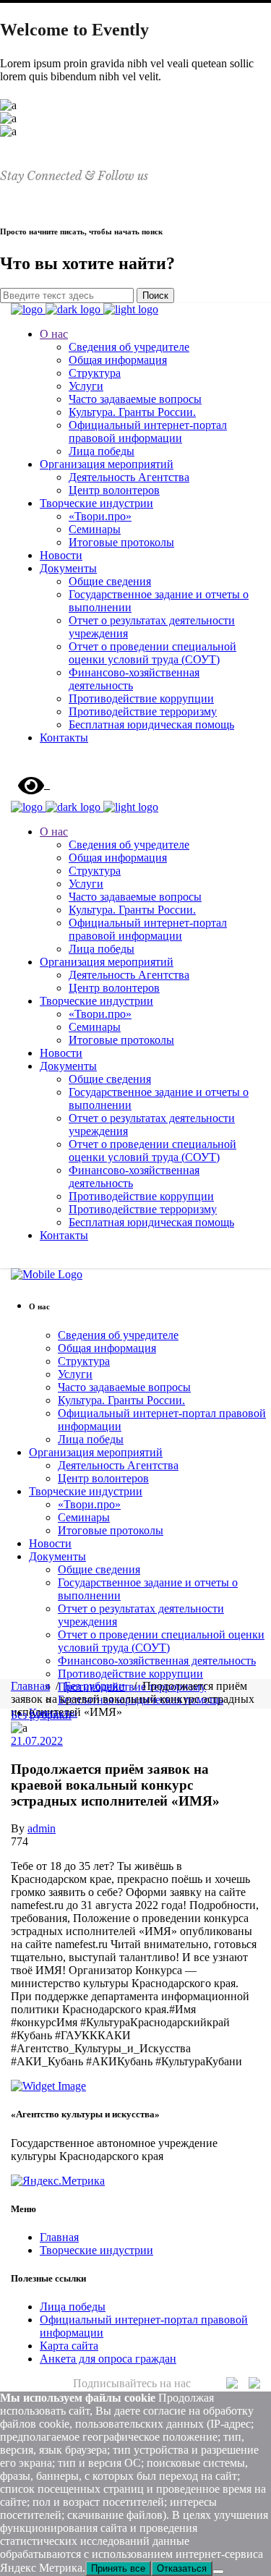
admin (42, 1828)
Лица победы (73, 2307)
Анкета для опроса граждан (108, 2359)
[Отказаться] (218, 2572)
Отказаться (182, 2568)
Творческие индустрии (96, 2250)
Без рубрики (95, 1686)
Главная (30, 1686)
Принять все (118, 2568)
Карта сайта (69, 2346)
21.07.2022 (37, 1741)
